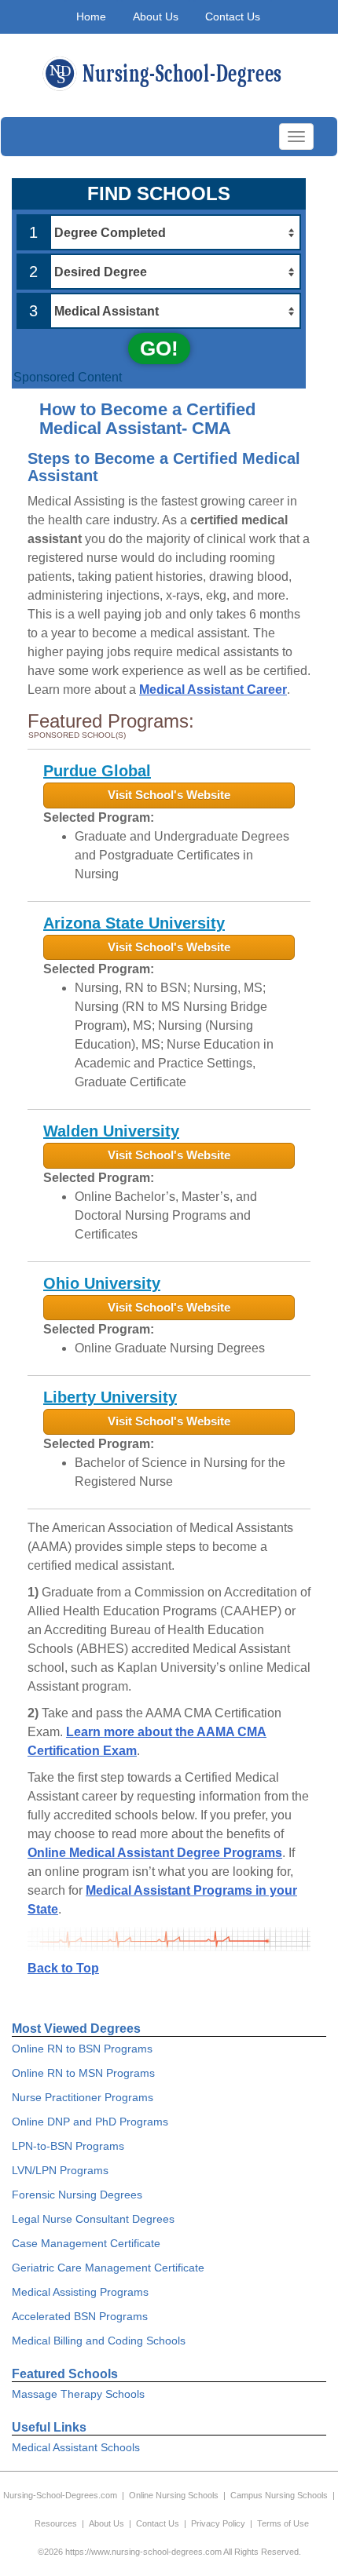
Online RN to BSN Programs (82, 2049)
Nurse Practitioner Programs (83, 2097)
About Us (156, 16)
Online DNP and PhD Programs (90, 2122)
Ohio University (102, 1283)
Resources (56, 2523)
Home (91, 16)
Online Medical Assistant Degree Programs (155, 1853)
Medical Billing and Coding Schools (99, 2341)
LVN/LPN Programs (60, 2170)
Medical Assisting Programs (80, 2292)
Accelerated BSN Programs (80, 2316)
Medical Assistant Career (213, 690)
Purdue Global (97, 771)
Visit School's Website (169, 795)
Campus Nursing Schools (279, 2495)
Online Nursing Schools (174, 2495)
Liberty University (110, 1397)
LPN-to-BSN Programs (68, 2146)
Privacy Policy (218, 2523)
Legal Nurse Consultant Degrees (93, 2219)
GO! (159, 348)
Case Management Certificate (86, 2243)
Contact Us (233, 16)
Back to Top (63, 1968)
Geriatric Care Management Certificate (108, 2268)
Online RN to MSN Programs (83, 2073)
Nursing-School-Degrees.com (60, 2495)
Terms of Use (283, 2523)
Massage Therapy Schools (78, 2394)
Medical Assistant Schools (76, 2447)
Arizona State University (134, 923)
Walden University (111, 1131)
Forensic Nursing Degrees (77, 2195)
